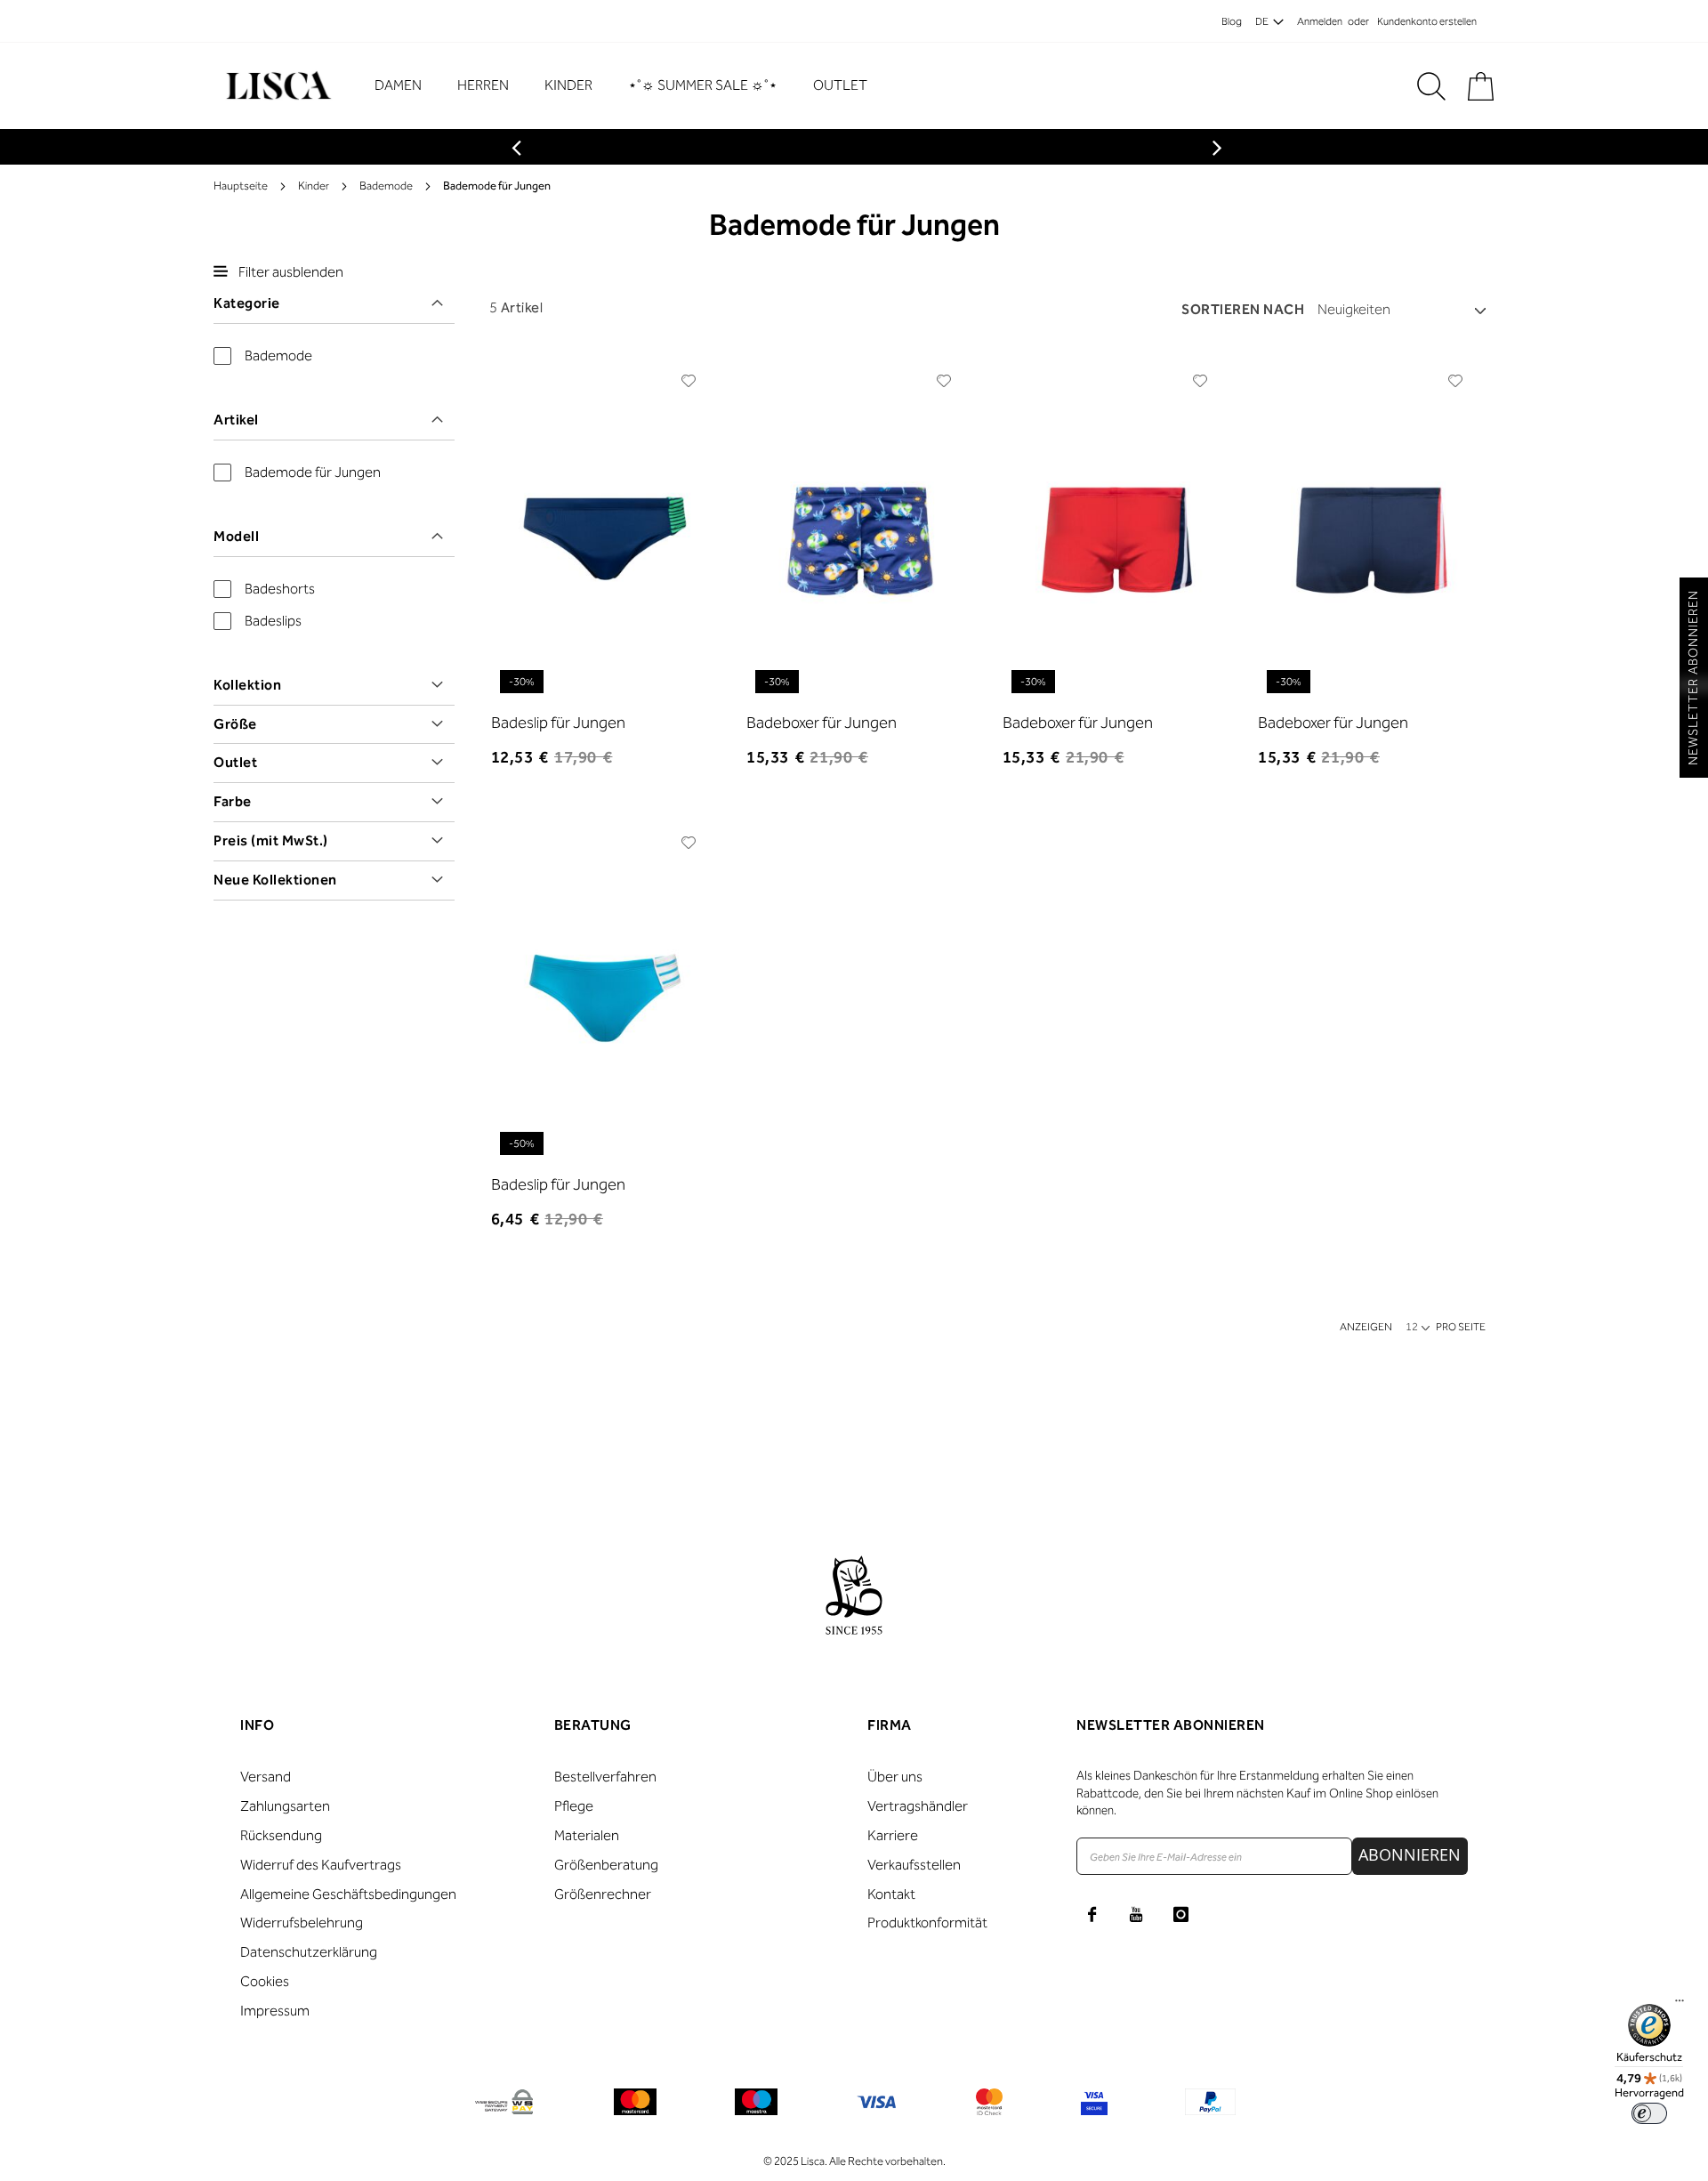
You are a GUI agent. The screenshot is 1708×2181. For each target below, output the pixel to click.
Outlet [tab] (235, 762)
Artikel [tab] (236, 420)
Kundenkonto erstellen (1427, 21)
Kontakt (891, 1894)
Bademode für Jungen (313, 472)
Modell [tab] (236, 536)
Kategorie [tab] (247, 303)
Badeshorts (280, 589)
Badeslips (273, 621)
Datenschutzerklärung (309, 1952)
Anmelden (1320, 21)
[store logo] (276, 86)
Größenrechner (603, 1894)
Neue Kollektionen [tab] (275, 880)
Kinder (314, 186)
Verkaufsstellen (914, 1865)
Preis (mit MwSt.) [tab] (271, 840)
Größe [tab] (235, 724)
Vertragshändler (918, 1806)
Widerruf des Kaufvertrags (321, 1865)
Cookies (265, 1981)
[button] (689, 381)
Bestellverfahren (605, 1777)
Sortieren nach (1243, 309)
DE (1262, 21)
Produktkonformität (927, 1923)
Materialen (587, 1835)
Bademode (386, 186)
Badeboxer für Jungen (822, 723)
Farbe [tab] (233, 801)
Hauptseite (241, 186)
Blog (1232, 21)
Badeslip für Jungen (558, 723)
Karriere (893, 1835)
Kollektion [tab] (247, 685)
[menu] (630, 86)
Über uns (895, 1777)
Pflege (574, 1806)
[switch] (1649, 2113)
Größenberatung (606, 1865)
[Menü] (1680, 2005)
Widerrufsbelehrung (302, 1923)
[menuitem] (407, 86)
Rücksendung (281, 1835)
